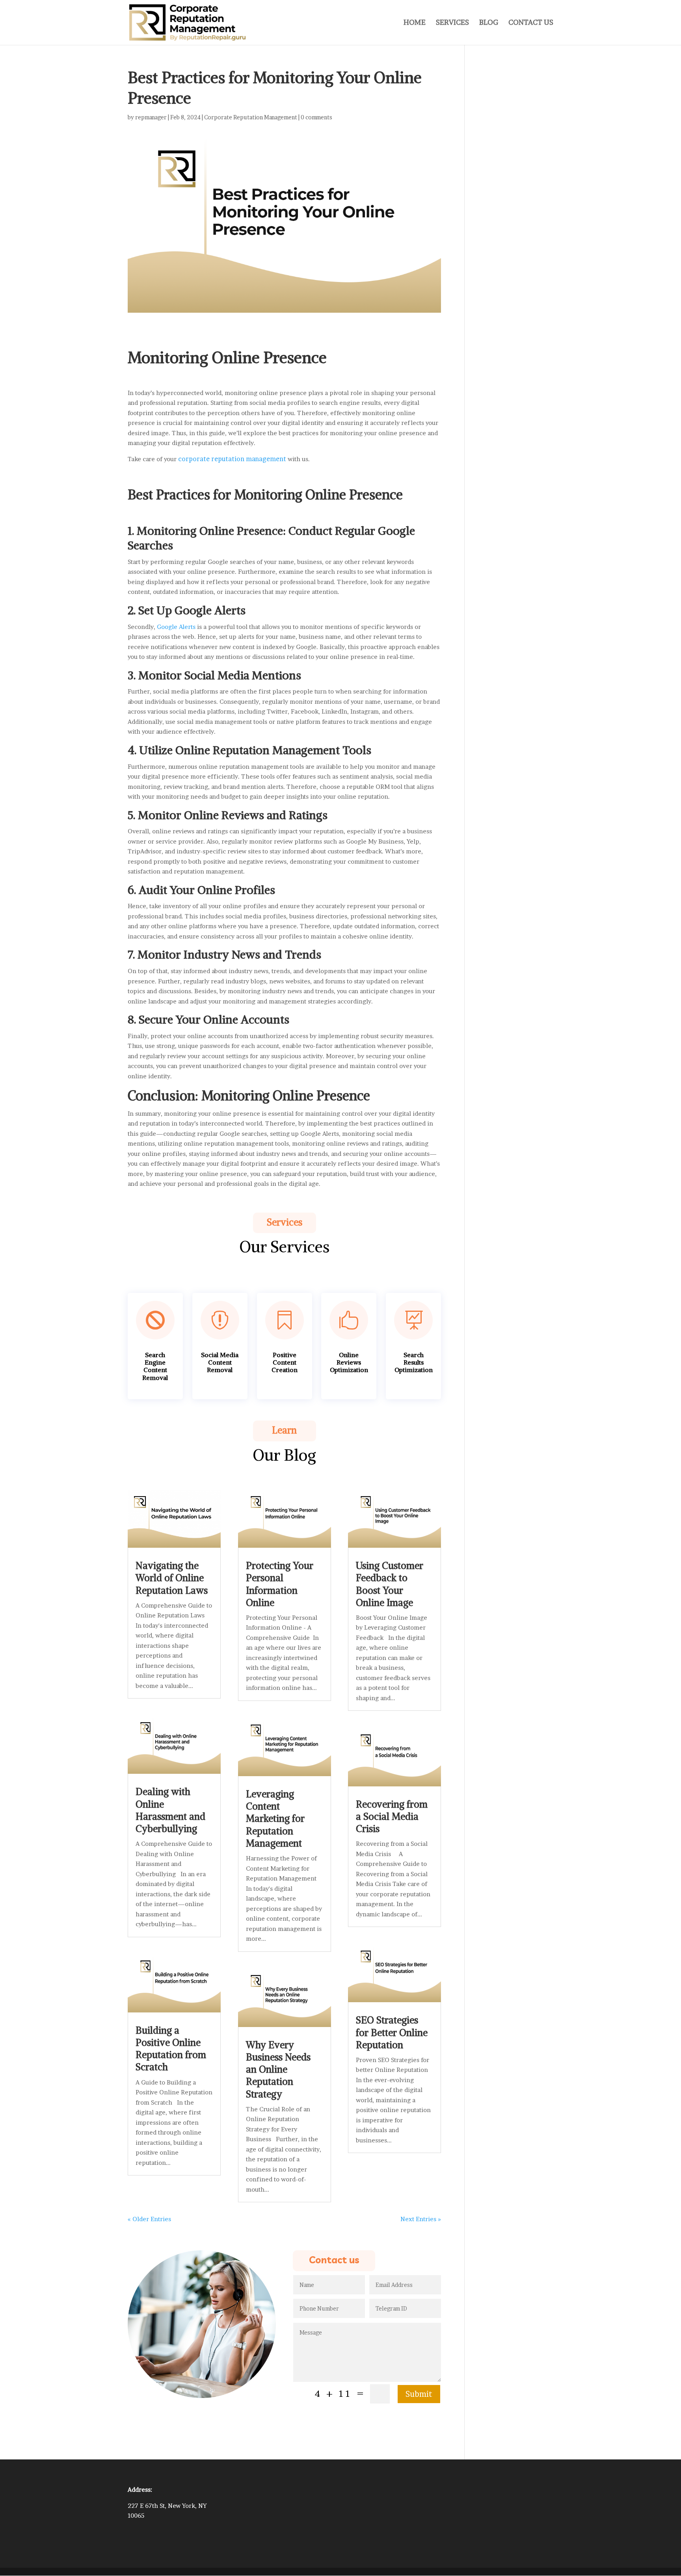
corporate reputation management (232, 459)
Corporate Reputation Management (251, 117)
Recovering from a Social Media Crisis (392, 1816)
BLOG (489, 23)
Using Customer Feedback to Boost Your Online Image (390, 1584)
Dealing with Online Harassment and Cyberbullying (170, 1810)
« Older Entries (149, 2219)
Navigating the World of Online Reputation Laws (172, 1578)
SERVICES (452, 23)
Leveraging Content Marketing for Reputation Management (275, 1818)
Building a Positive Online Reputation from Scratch (171, 2049)
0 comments (316, 117)
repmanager (151, 117)
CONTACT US (531, 23)
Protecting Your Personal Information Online (280, 1584)
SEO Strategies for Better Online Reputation (392, 2032)
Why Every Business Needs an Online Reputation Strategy (278, 2069)
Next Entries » (421, 2219)
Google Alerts (176, 627)
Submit (419, 2394)
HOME (415, 23)
